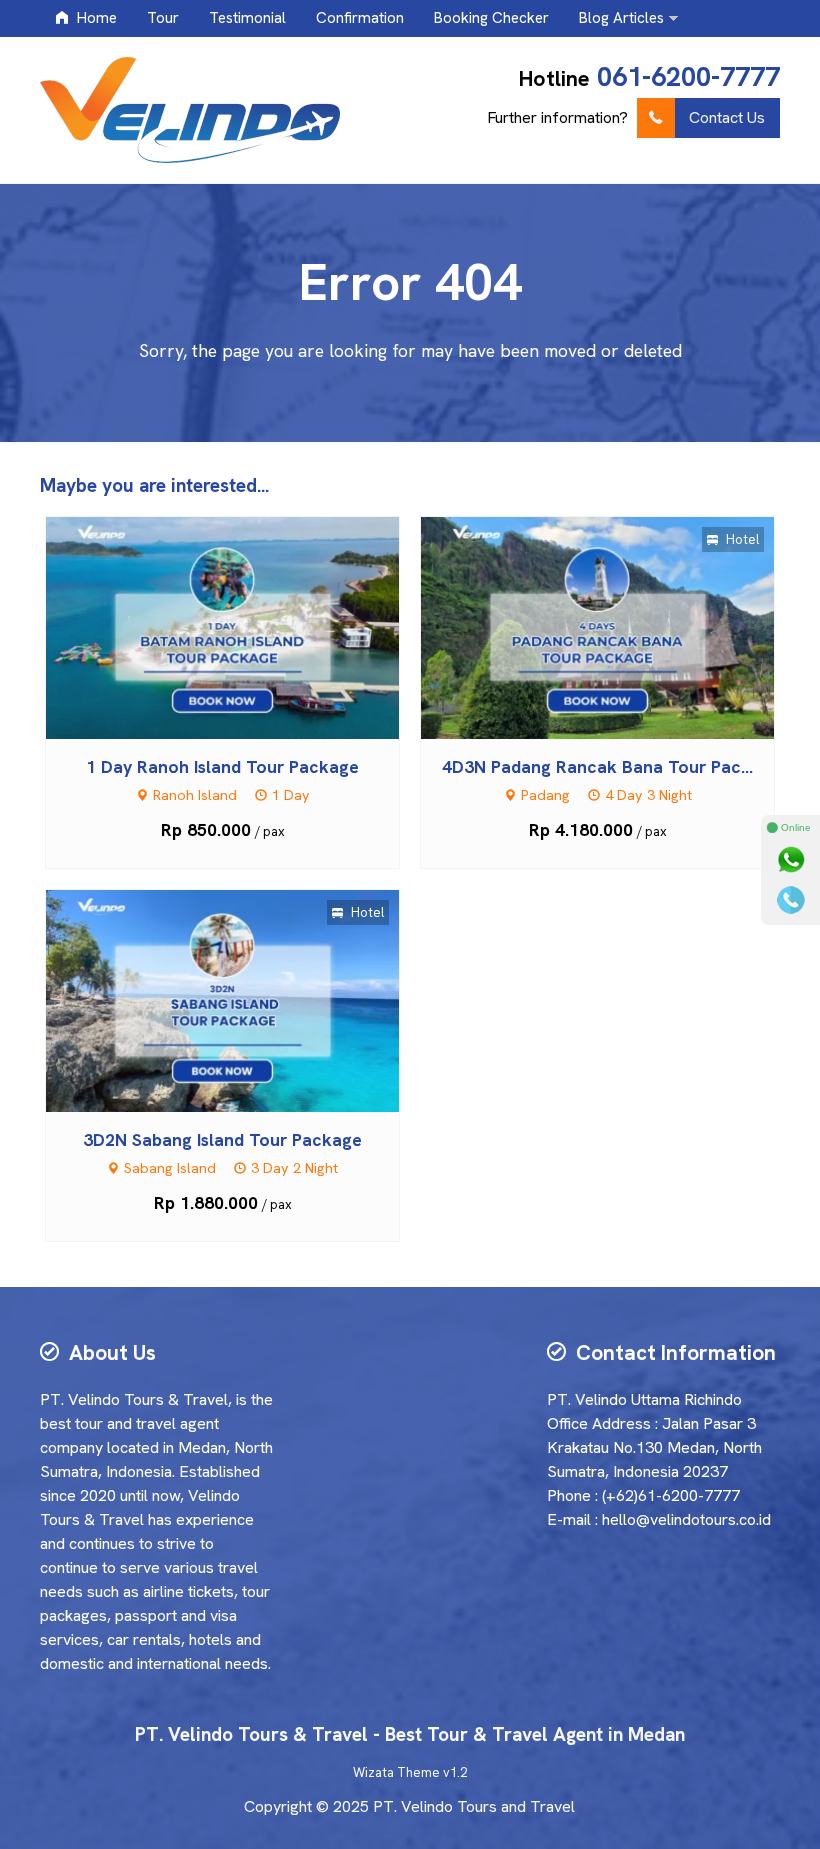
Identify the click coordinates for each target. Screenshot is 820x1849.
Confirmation (360, 18)
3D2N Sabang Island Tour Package (222, 1139)
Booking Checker (491, 18)
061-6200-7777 (688, 76)
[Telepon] (791, 900)
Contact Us (727, 117)
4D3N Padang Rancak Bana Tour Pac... (597, 766)
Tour (163, 18)
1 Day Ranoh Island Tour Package (222, 766)
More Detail (241, 626)
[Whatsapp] (791, 860)
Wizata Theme (396, 1772)
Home (95, 18)
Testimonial (247, 18)
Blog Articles (621, 18)
